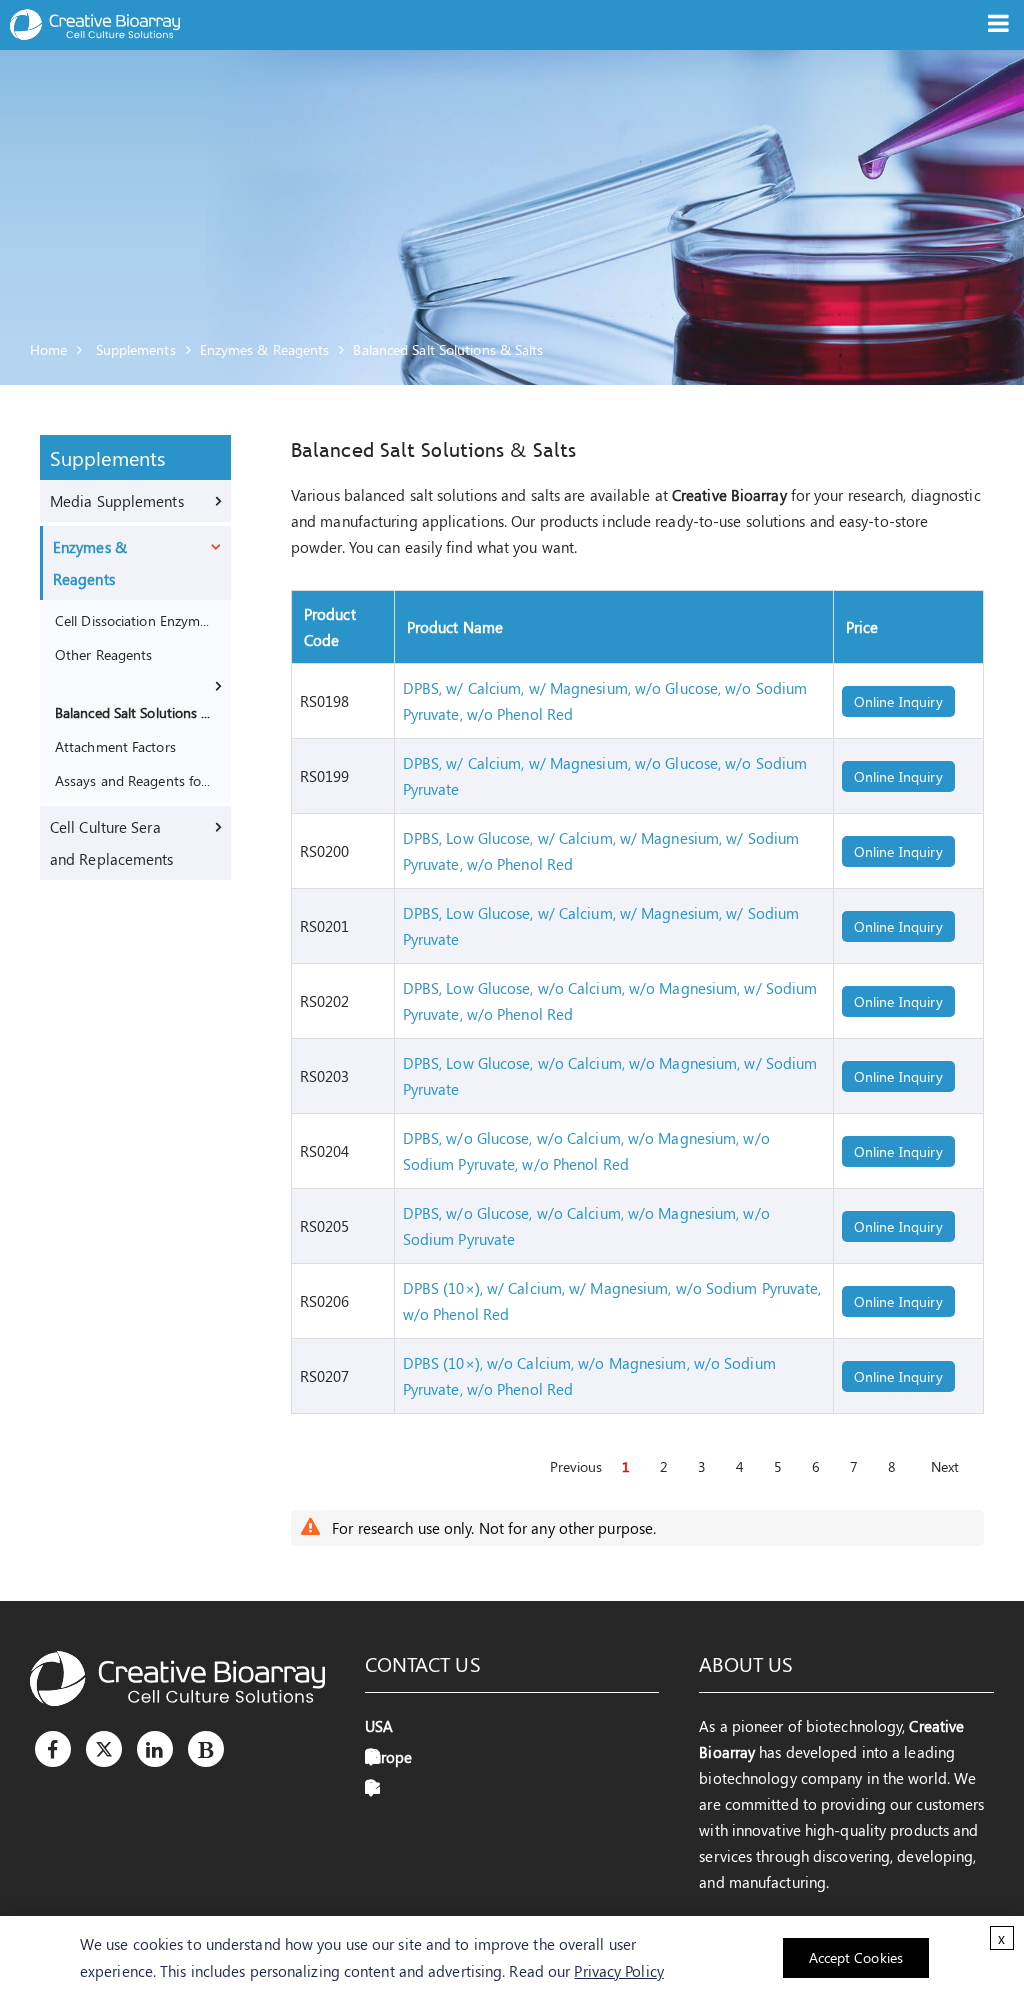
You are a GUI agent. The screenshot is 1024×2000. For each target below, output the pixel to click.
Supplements (136, 349)
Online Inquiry (898, 701)
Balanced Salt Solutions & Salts (448, 349)
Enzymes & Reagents (265, 349)
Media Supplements (117, 501)
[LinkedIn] (155, 1749)
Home (48, 349)
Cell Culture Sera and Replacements (112, 843)
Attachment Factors (115, 746)
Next (945, 1466)
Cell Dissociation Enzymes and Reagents (133, 620)
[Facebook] (53, 1749)
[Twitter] (104, 1749)
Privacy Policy (618, 1971)
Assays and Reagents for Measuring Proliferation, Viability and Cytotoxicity (133, 780)
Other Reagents (103, 654)
